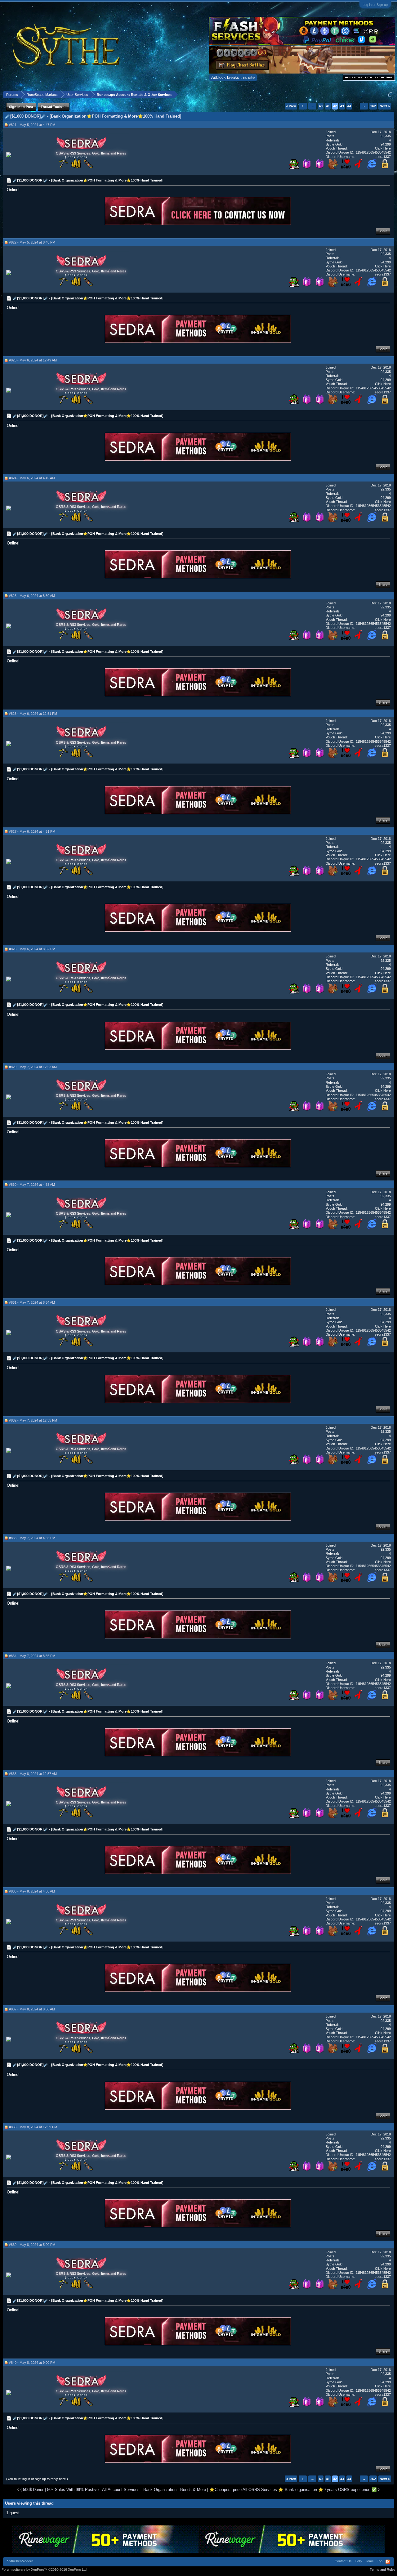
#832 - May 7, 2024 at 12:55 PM (33, 1420)
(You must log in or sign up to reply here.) (37, 2479)
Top (380, 2561)
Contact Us (343, 2561)
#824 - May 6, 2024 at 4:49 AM (32, 478)
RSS (388, 2562)
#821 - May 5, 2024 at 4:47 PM (32, 125)
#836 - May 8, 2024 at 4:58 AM (32, 1891)
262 (373, 106)
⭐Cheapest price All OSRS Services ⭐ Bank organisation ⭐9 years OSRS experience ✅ (293, 2490)
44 (349, 106)
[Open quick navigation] (390, 94)
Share (383, 231)
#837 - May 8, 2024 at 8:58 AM (32, 2009)
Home (369, 2561)
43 (342, 106)
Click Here (383, 148)
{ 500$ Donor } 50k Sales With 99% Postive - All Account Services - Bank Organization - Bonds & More (113, 2490)
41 (328, 106)
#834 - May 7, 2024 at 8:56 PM (32, 1656)
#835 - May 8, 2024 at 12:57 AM (33, 1774)
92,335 (386, 136)
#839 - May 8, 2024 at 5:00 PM (32, 2245)
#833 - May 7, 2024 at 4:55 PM (32, 1538)
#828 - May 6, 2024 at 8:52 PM (32, 949)
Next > (385, 106)
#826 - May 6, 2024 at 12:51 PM (33, 714)
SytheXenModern (20, 2561)
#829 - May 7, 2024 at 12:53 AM (33, 1067)
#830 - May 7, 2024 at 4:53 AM (32, 1185)
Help (358, 2561)
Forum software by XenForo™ (45, 2569)
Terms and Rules (383, 2569)
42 (335, 106)
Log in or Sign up (375, 5)
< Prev (291, 106)
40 (321, 106)
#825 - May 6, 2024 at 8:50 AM (32, 596)
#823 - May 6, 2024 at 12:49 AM (33, 360)
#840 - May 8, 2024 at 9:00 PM (32, 2363)
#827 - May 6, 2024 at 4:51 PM (32, 831)
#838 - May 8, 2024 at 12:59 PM (33, 2127)
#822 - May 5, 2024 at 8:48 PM (32, 242)
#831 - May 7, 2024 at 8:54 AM (32, 1302)
